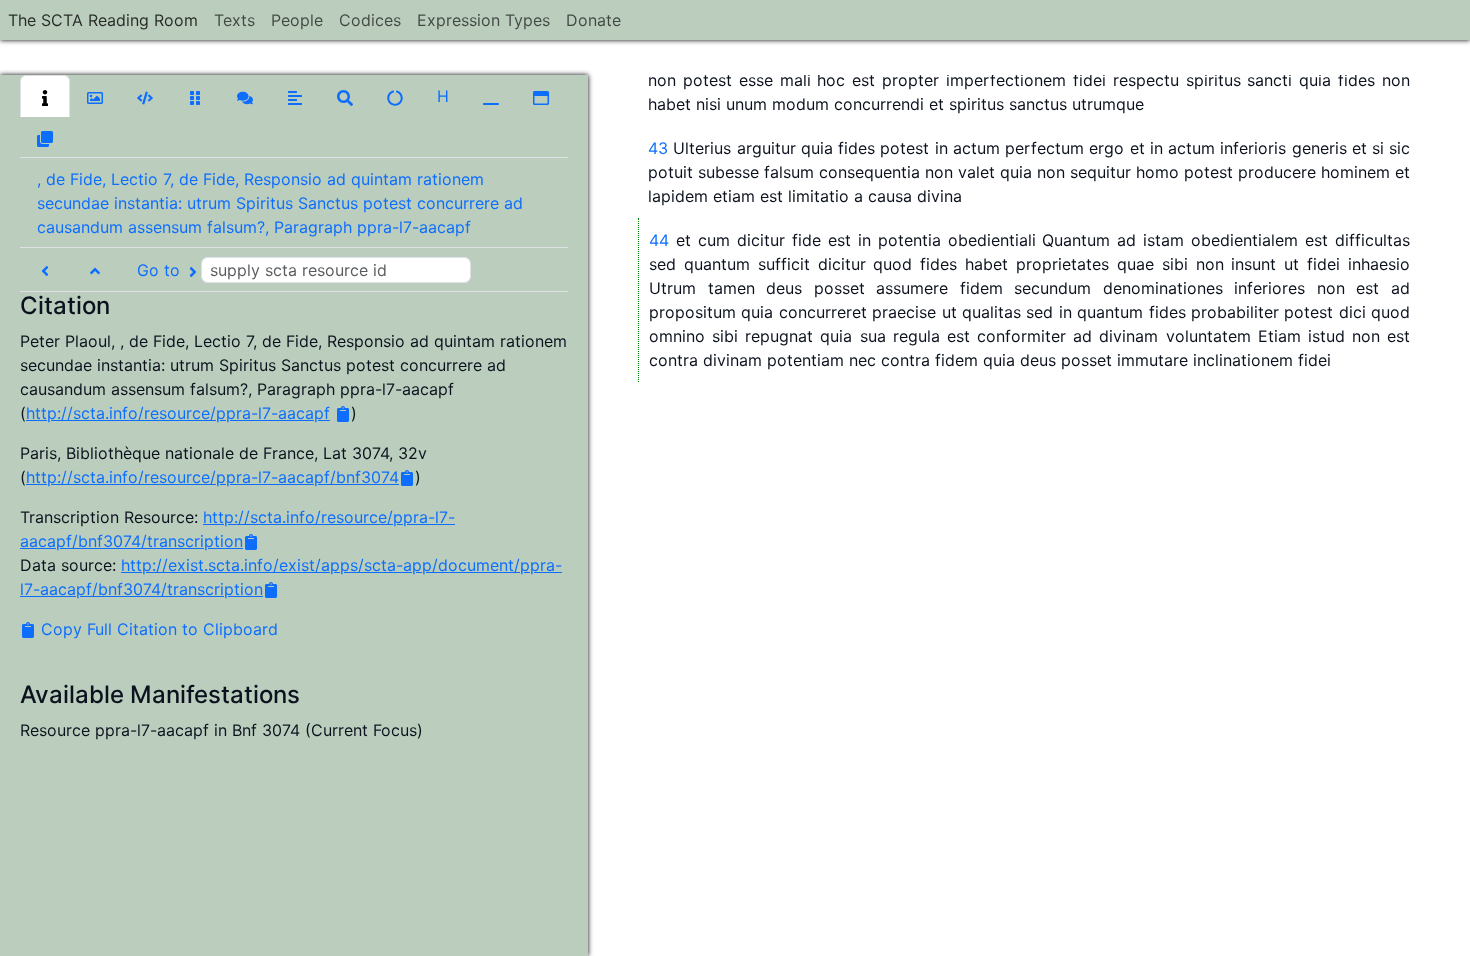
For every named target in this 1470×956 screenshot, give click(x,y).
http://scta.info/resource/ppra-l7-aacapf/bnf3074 (212, 477)
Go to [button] (161, 270)
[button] (45, 96)
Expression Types (483, 20)
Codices (370, 20)
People (297, 20)
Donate (593, 20)
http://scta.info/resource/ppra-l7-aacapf (178, 413)
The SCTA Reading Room (103, 20)
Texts (234, 20)
